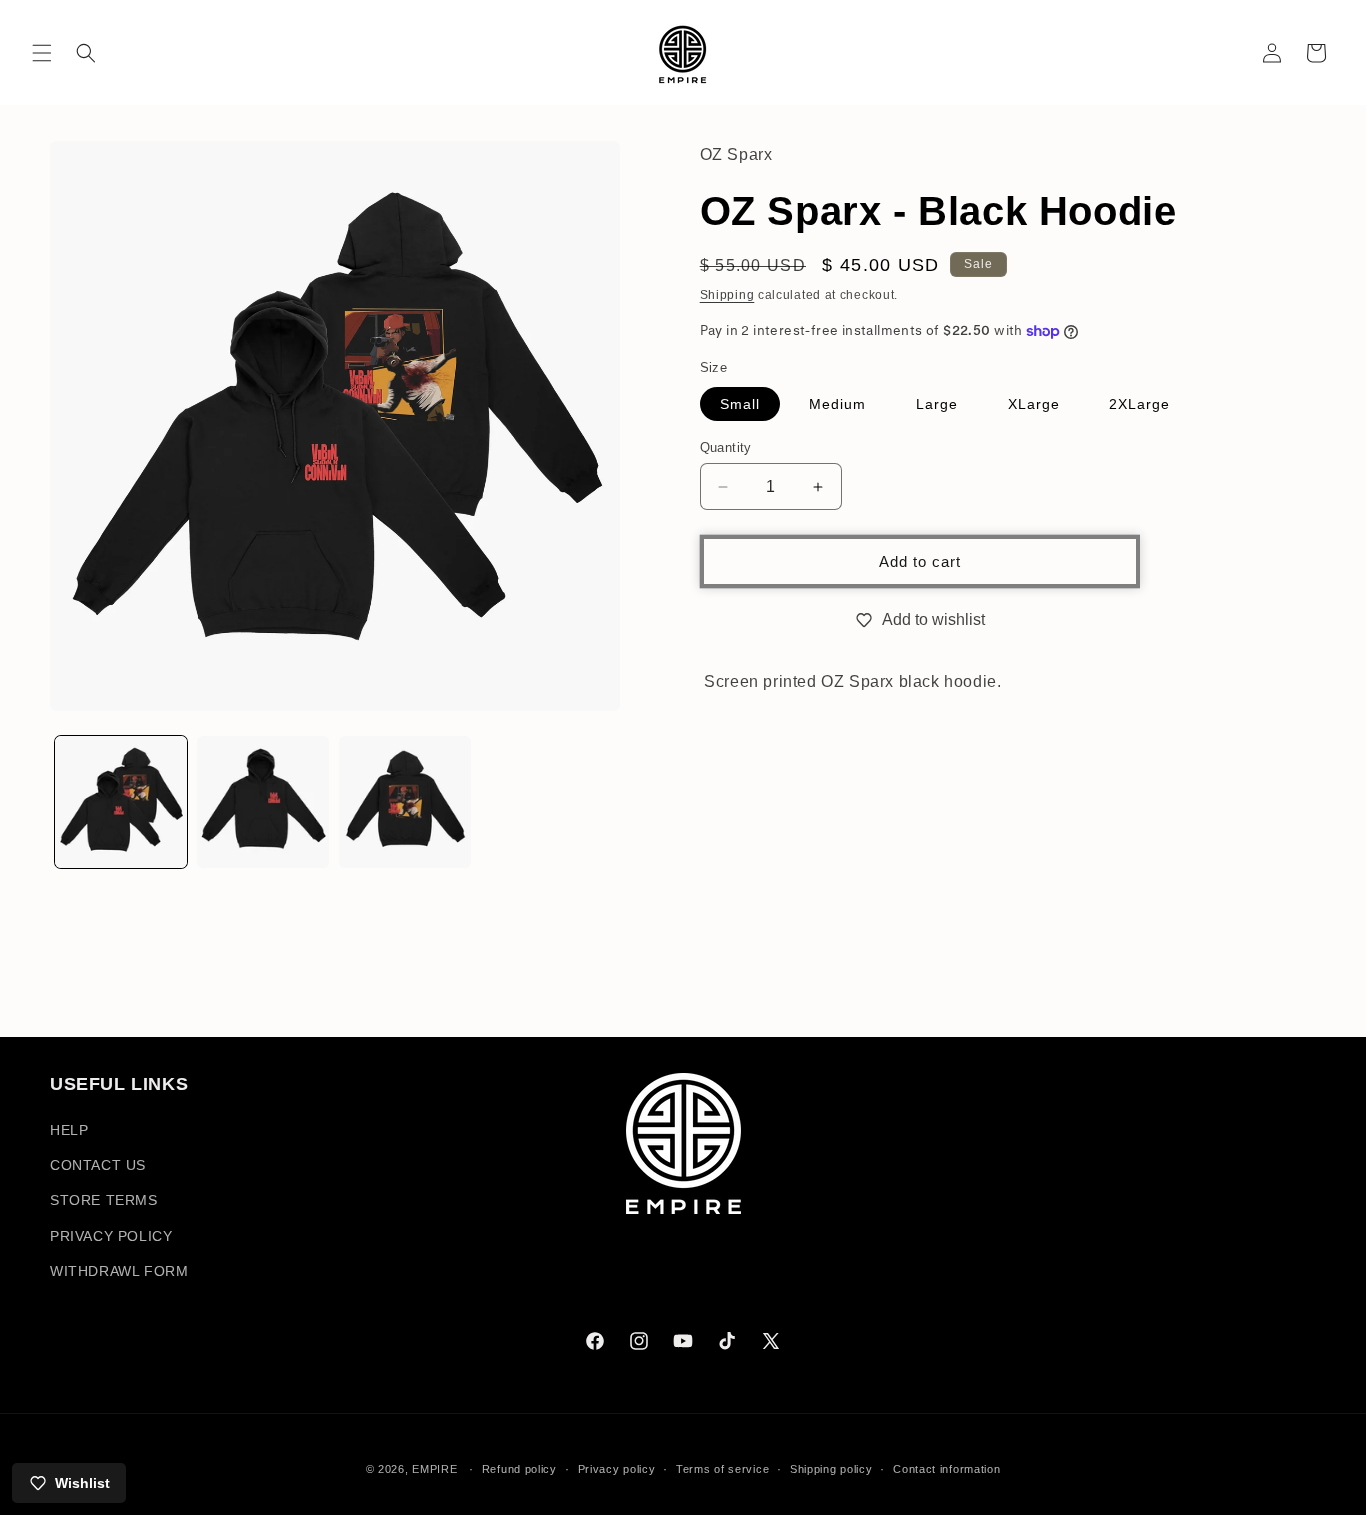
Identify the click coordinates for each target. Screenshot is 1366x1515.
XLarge (1034, 404)
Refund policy (519, 1469)
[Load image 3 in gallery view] (405, 802)
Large (937, 404)
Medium (837, 404)
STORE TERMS (104, 1200)
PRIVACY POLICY (111, 1236)
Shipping (727, 295)
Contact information (946, 1469)
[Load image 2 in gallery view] (263, 802)
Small (740, 404)
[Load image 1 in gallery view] (121, 802)
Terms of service (722, 1469)
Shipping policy (831, 1469)
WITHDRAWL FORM (119, 1271)
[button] (42, 53)
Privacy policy (617, 1469)
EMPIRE (436, 1469)
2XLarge (1139, 404)
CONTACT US (98, 1165)
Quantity (726, 447)
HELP (69, 1130)
